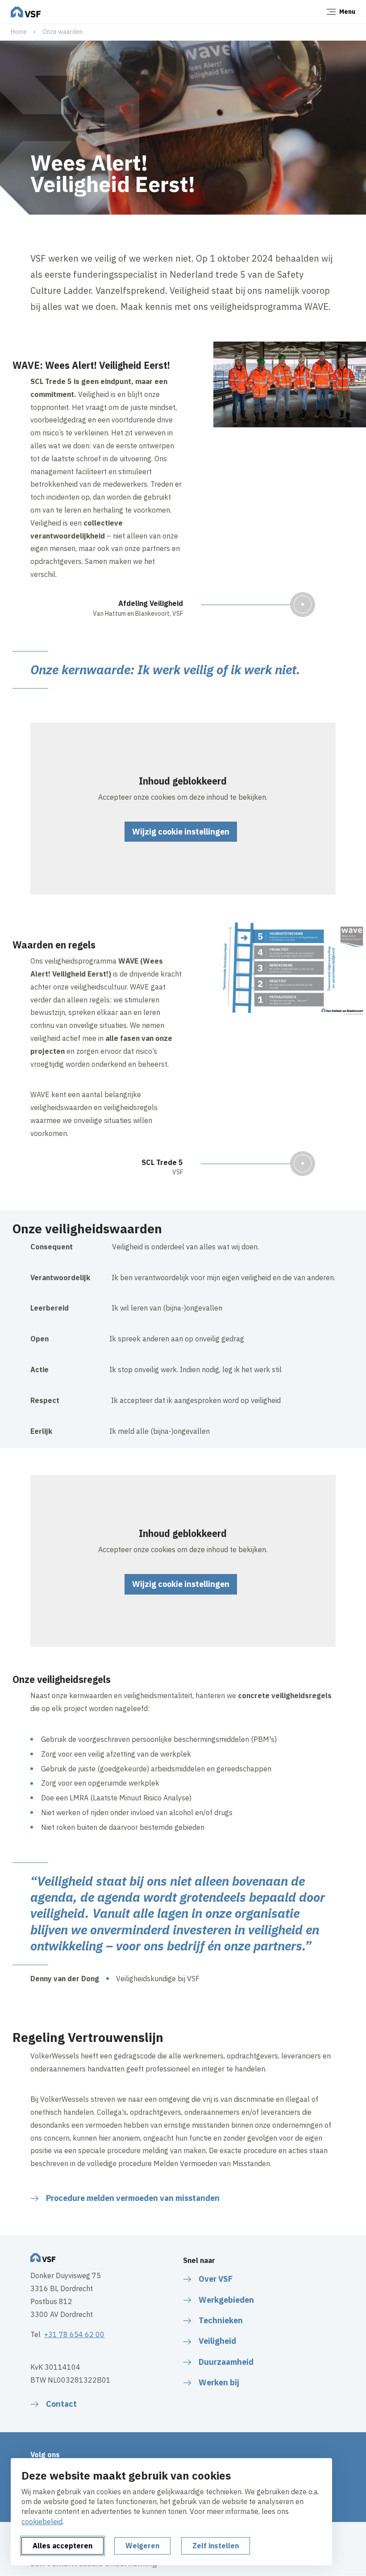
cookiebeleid (42, 2522)
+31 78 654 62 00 (74, 2334)
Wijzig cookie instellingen (181, 832)
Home (19, 32)
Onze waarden (62, 32)
